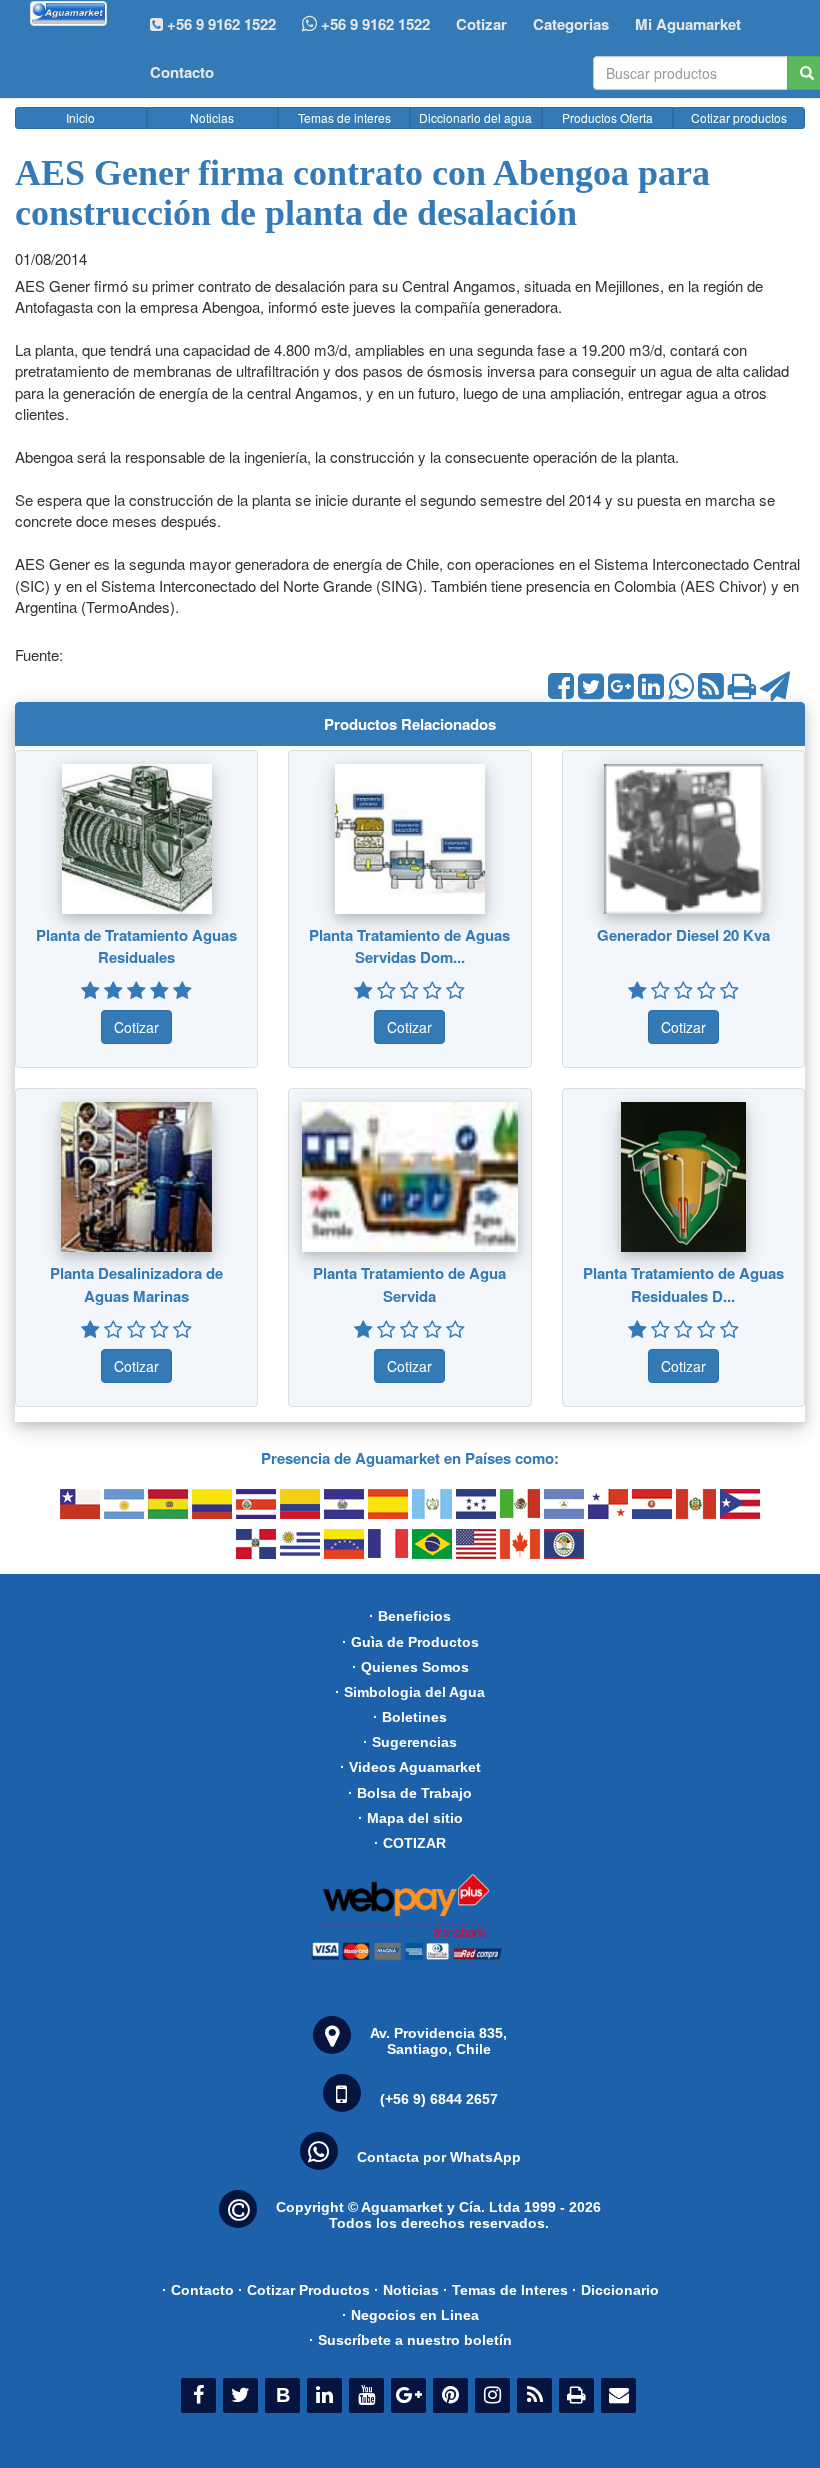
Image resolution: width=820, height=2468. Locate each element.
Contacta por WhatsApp (439, 2157)
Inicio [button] (80, 117)
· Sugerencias (410, 1742)
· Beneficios (410, 1616)
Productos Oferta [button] (607, 117)
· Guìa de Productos (410, 1642)
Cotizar (481, 24)
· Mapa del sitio (410, 1818)
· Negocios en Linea (410, 2315)
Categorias (571, 24)
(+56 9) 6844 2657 (439, 2099)
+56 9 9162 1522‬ (219, 24)
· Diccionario (615, 2290)
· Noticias (406, 2290)
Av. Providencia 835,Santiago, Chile (438, 2041)
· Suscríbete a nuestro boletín (410, 2340)
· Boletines (410, 1717)
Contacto (182, 72)
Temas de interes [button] (344, 117)
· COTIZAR (410, 1843)
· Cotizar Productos (304, 2290)
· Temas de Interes (505, 2290)
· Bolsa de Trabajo (410, 1793)
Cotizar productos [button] (739, 117)
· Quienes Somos (410, 1667)
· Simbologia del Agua (410, 1692)
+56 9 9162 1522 (373, 24)
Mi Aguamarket (688, 24)
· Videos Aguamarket (410, 1767)
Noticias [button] (212, 117)
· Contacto (198, 2290)
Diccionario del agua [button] (475, 117)
